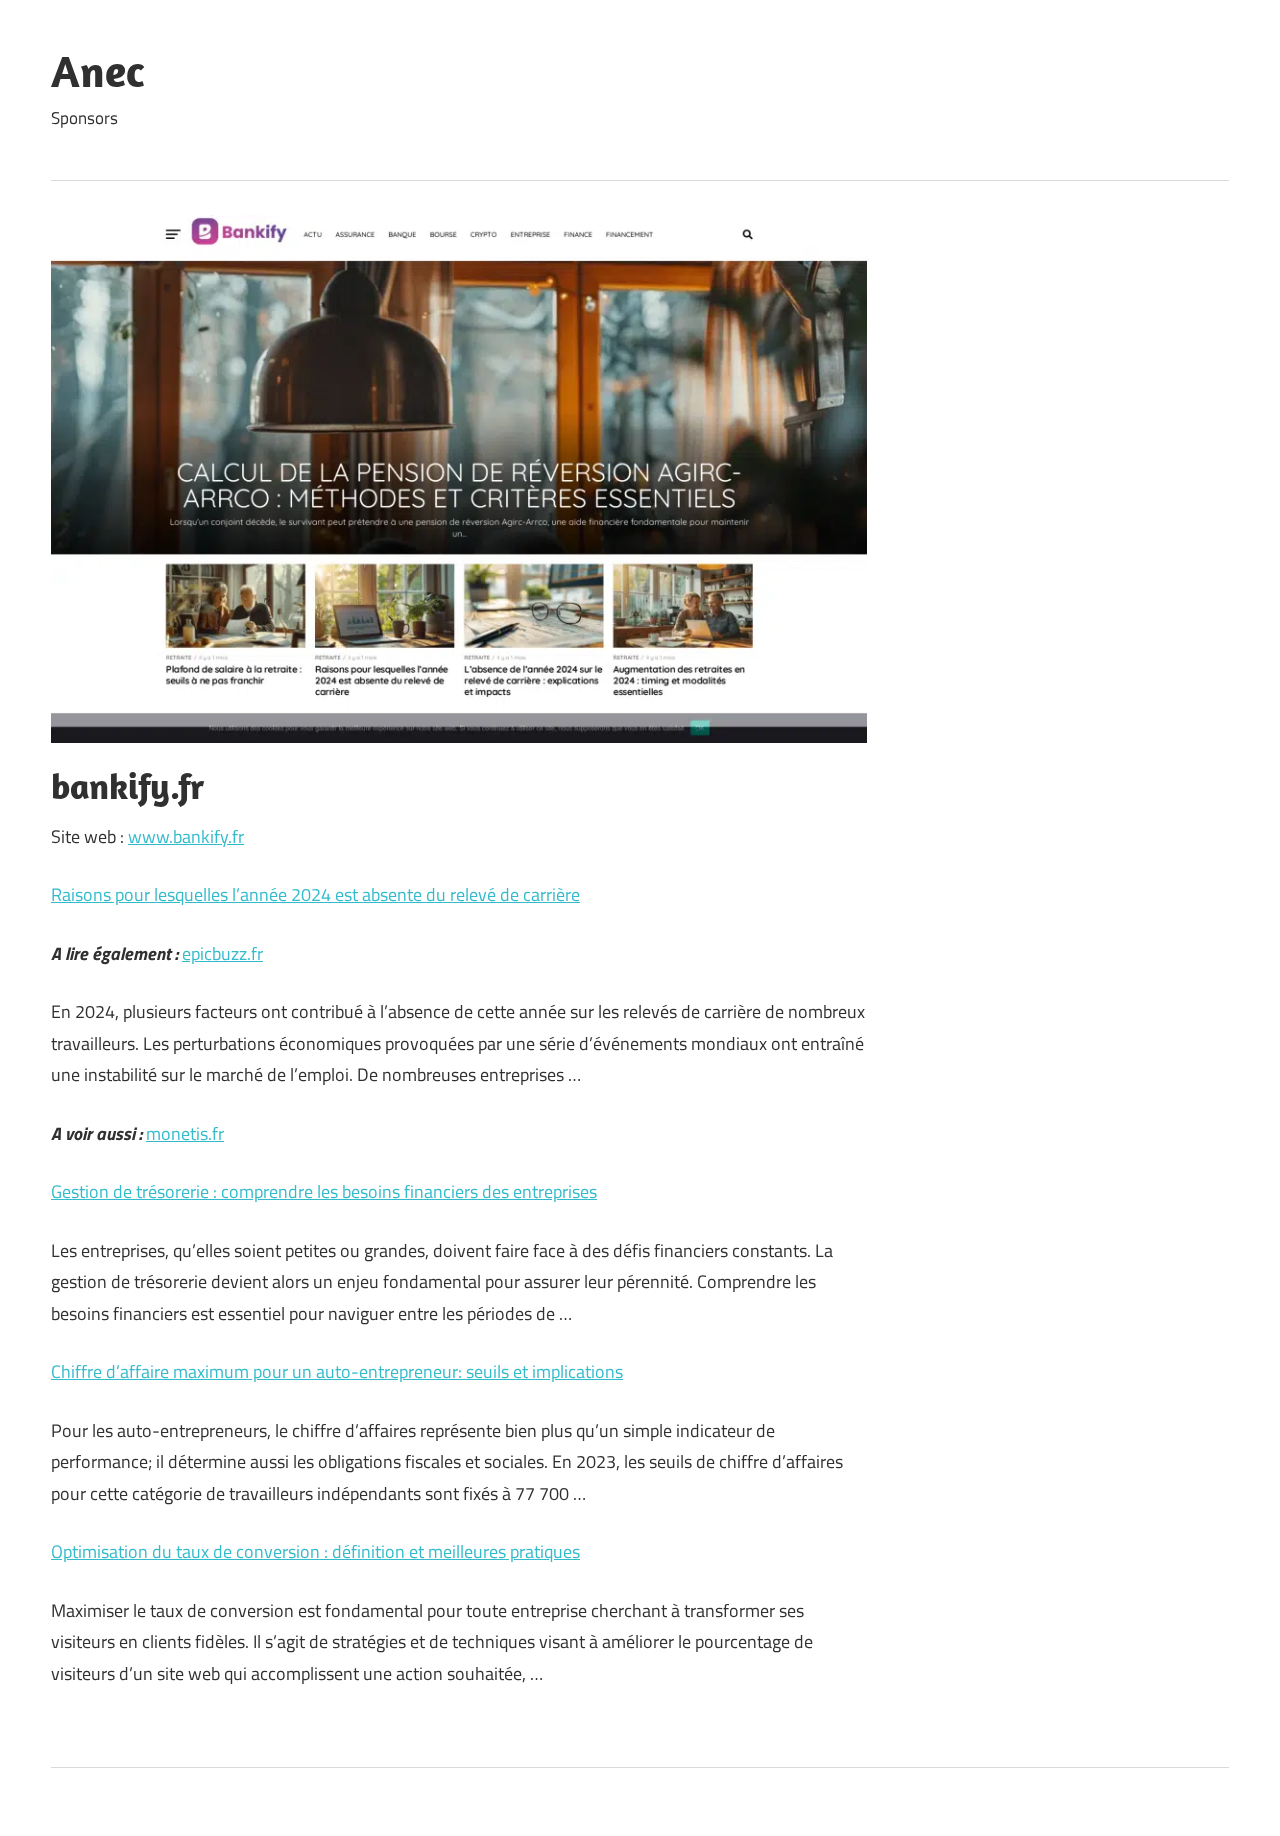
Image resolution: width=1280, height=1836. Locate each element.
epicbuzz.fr (222, 953)
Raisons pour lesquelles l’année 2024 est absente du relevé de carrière (315, 894)
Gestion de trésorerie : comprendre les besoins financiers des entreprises (324, 1191)
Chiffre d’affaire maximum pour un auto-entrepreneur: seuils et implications (337, 1371)
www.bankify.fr (186, 836)
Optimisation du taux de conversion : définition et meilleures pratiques (315, 1551)
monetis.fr (185, 1133)
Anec (97, 71)
